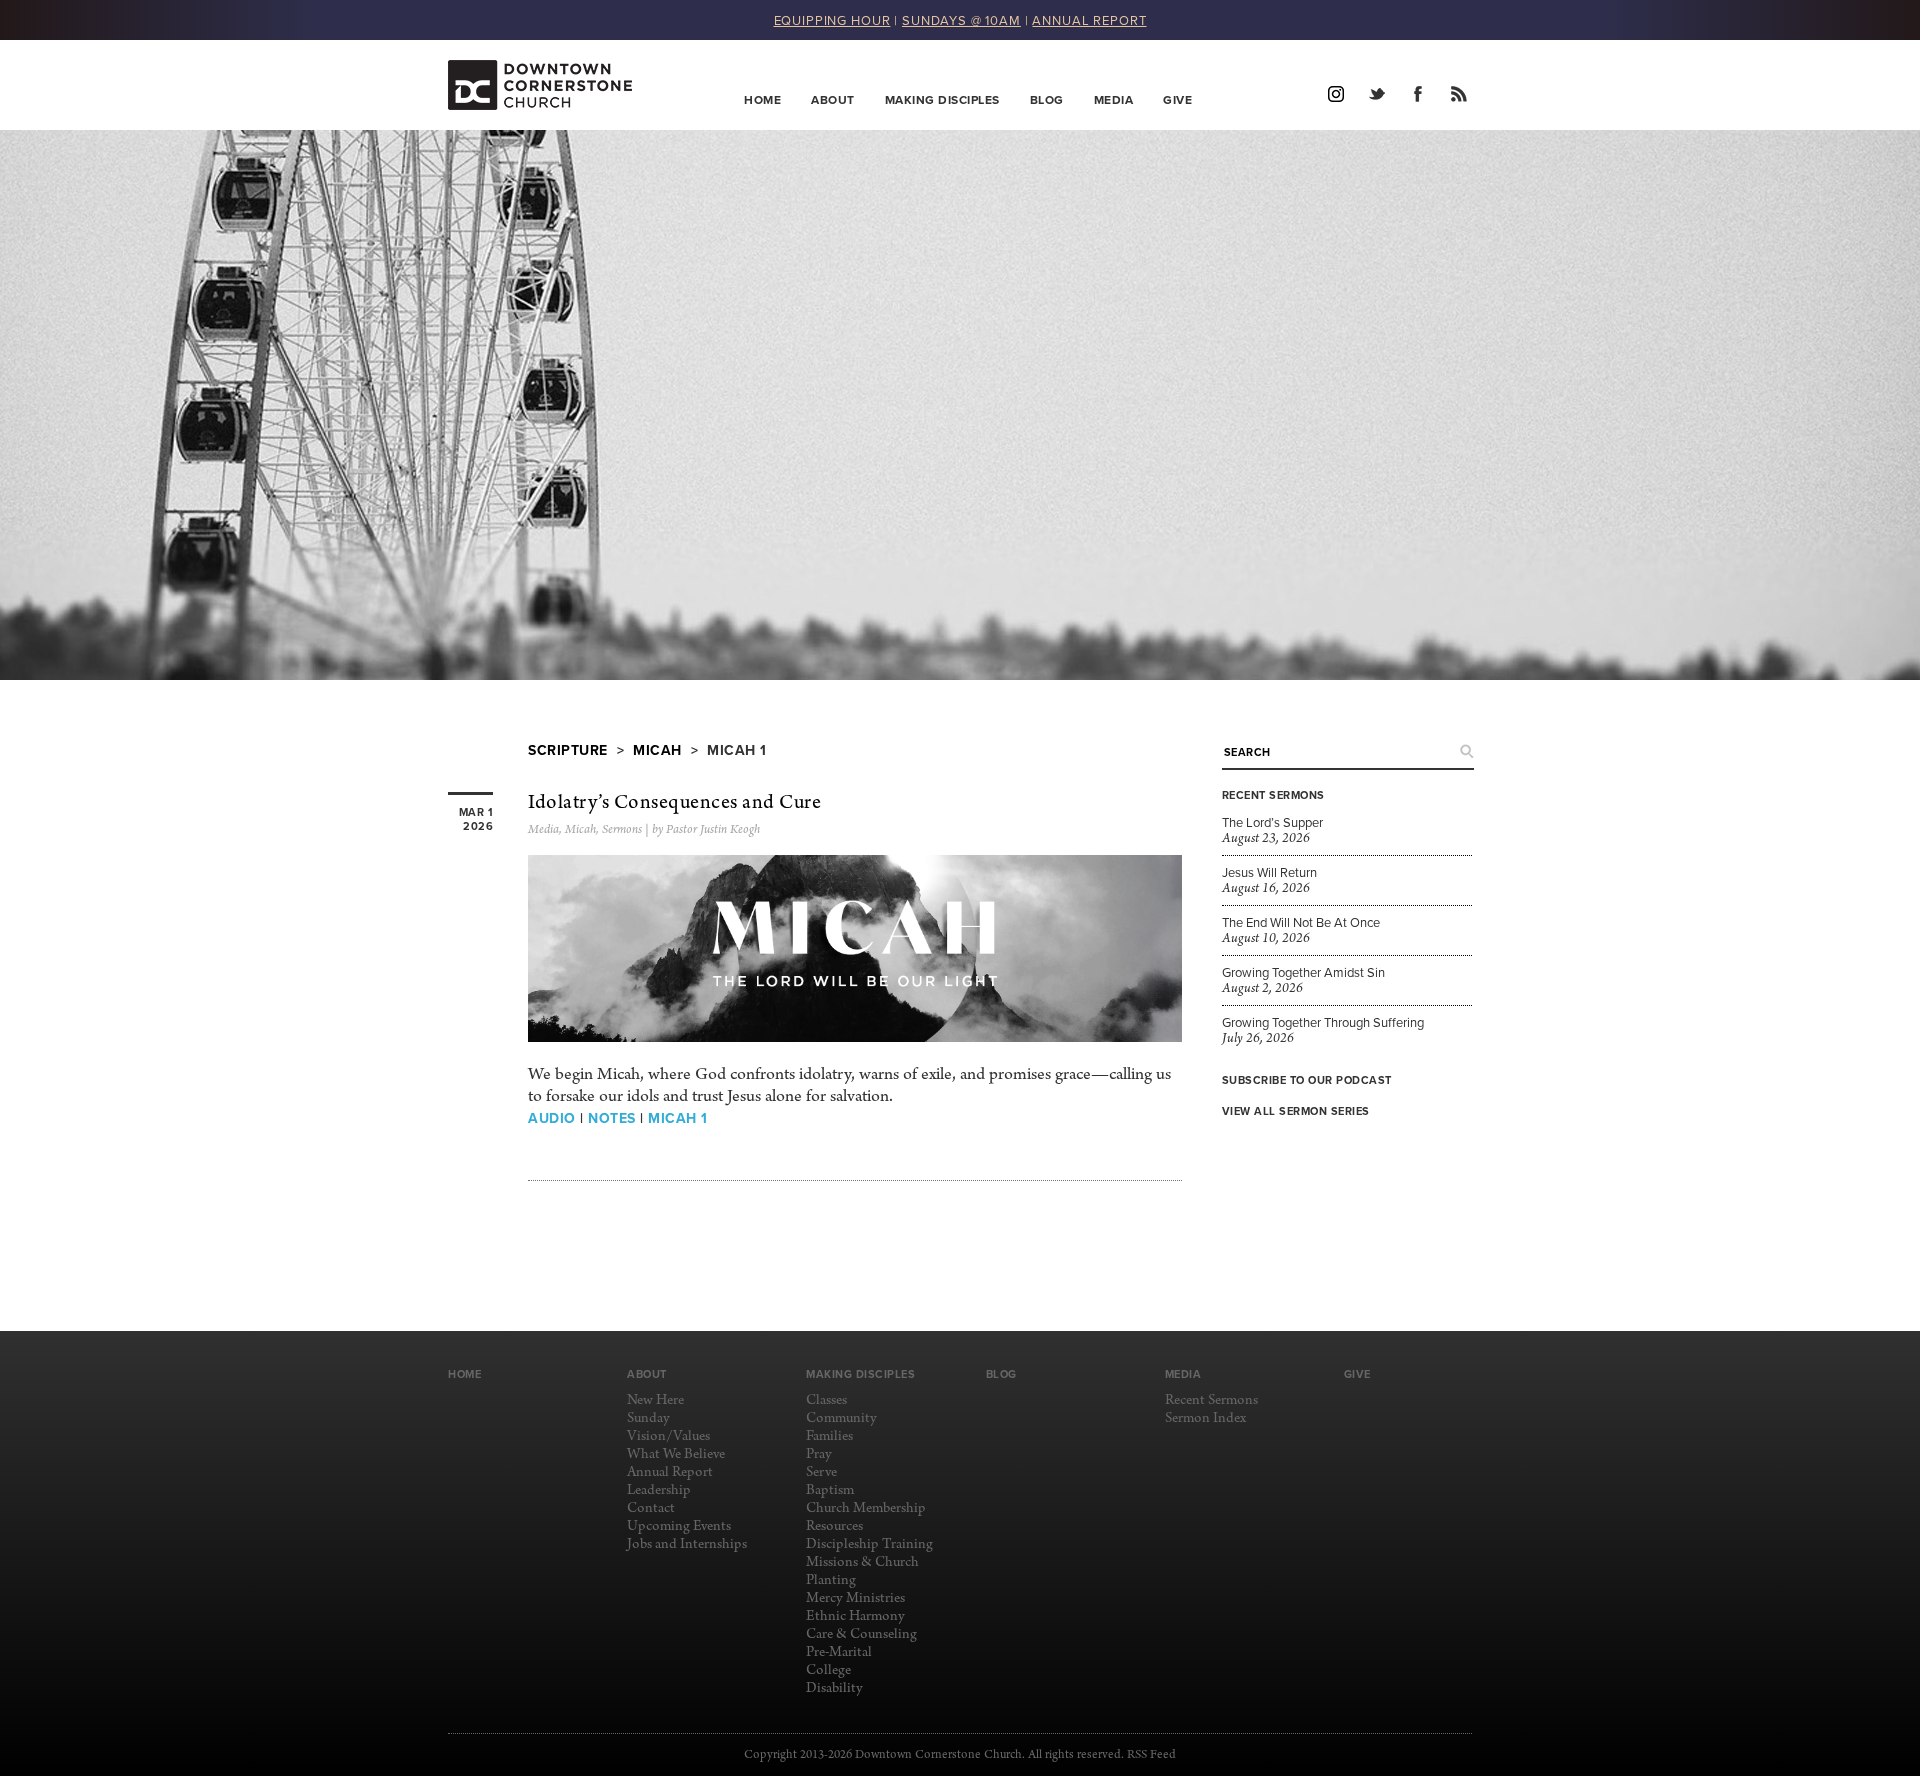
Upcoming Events (679, 1526)
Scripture (568, 750)
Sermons (622, 830)
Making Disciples (942, 99)
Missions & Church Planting (862, 1571)
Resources (834, 1526)
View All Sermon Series (1296, 1111)
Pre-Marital (839, 1652)
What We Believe (676, 1454)
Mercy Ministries (855, 1598)
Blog (1047, 99)
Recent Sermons (1211, 1400)
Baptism (830, 1490)
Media (1114, 99)
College (828, 1670)
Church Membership (866, 1508)
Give (1177, 99)
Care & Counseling (861, 1634)
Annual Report (670, 1472)
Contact (651, 1508)
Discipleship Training (869, 1544)
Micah (657, 750)
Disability (834, 1688)
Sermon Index (1205, 1418)
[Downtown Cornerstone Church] (548, 85)
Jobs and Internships (687, 1544)
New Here (655, 1400)
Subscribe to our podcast (1307, 1080)
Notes (612, 1118)
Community (841, 1418)
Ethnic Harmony (855, 1616)
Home (762, 99)
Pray (819, 1454)
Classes (826, 1400)
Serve (821, 1472)
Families (829, 1436)
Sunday (648, 1418)
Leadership (659, 1490)
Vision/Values (668, 1436)
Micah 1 (678, 1118)
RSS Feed (1151, 1755)
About (833, 99)
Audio (552, 1118)
